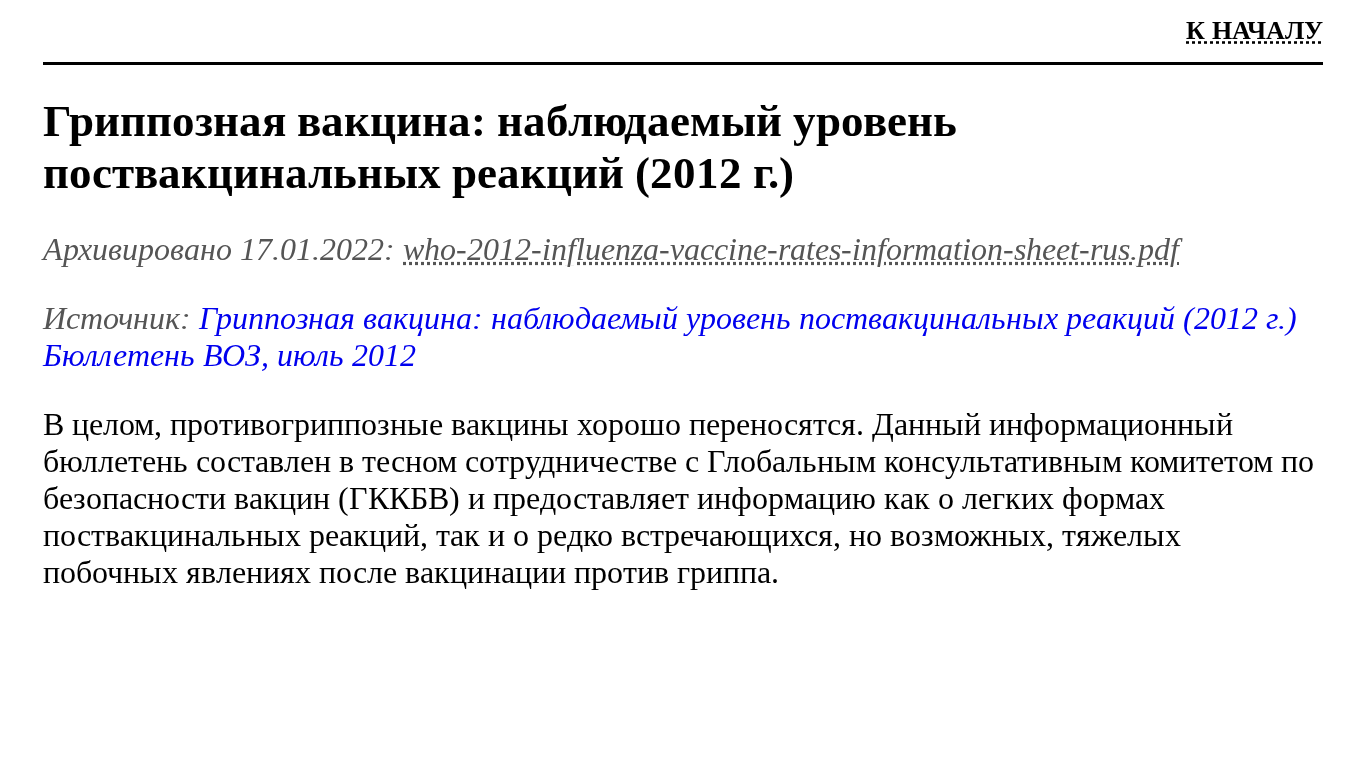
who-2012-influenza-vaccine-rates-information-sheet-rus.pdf (791, 249)
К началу (1254, 30)
